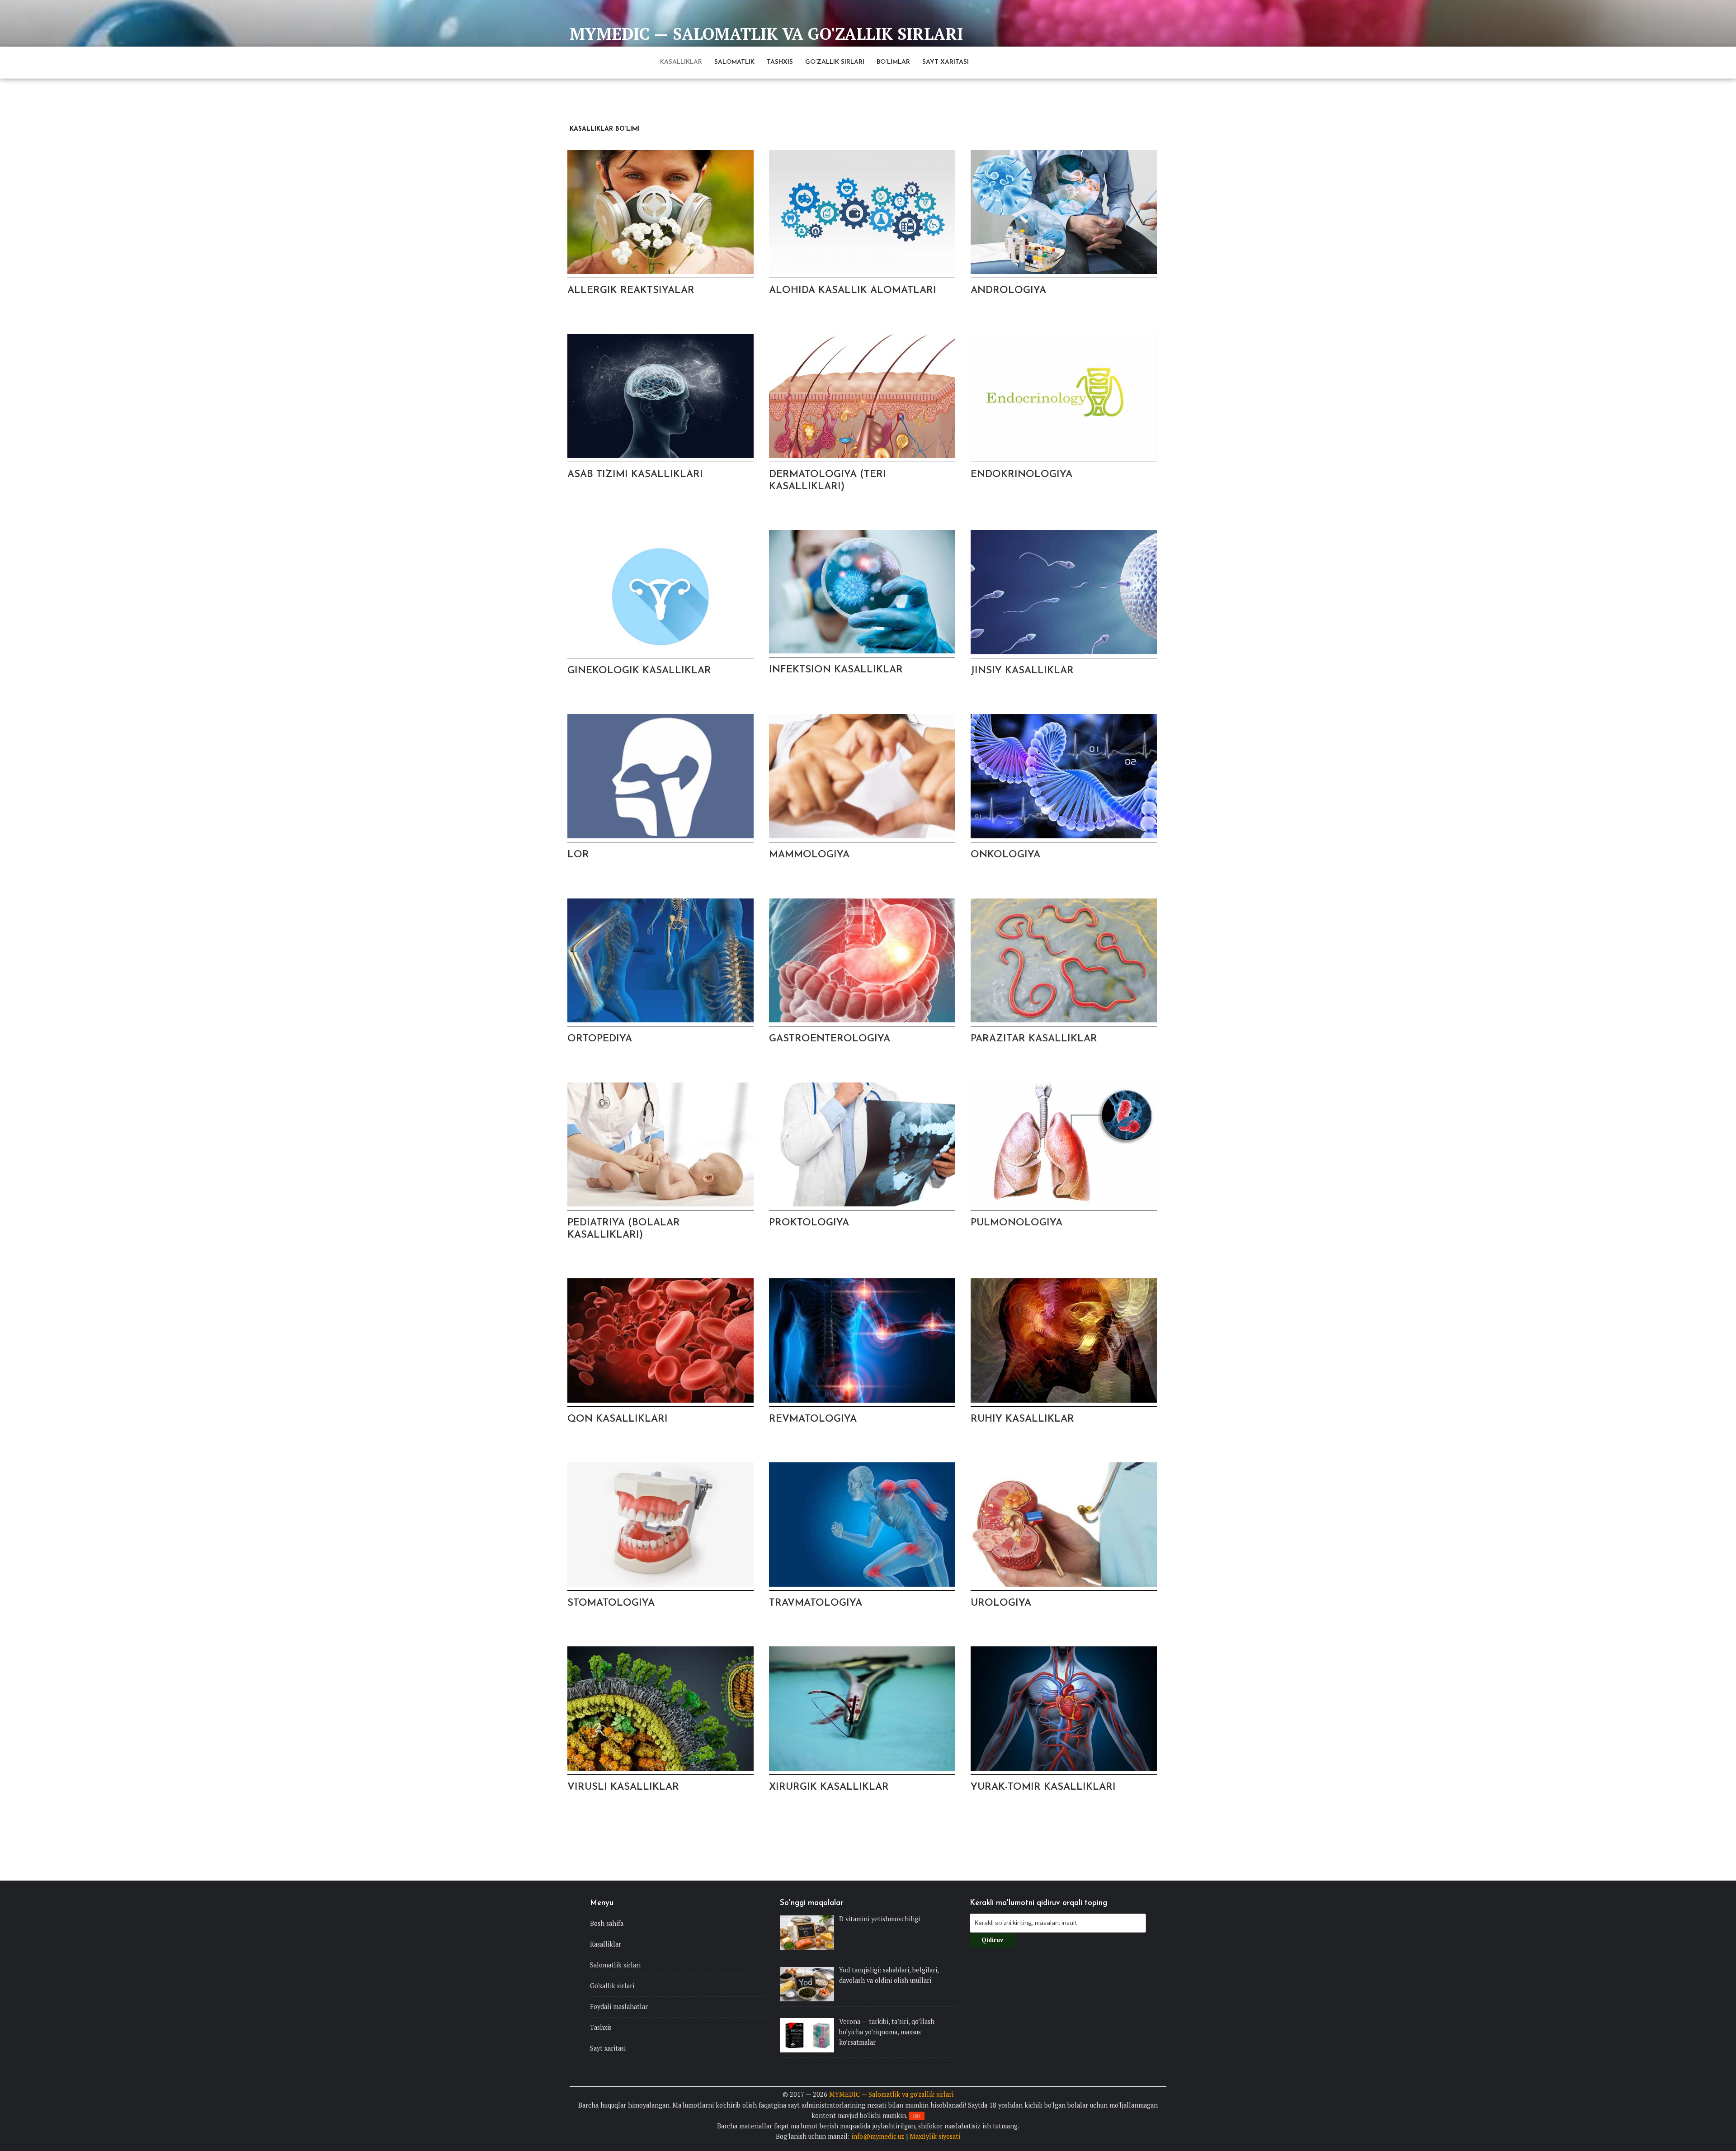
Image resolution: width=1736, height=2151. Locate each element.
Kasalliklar (681, 62)
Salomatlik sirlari (615, 1965)
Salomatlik (734, 62)
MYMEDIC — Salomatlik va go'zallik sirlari (766, 34)
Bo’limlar (893, 62)
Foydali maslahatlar (619, 2007)
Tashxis (780, 62)
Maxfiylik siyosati (935, 2136)
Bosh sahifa (607, 1923)
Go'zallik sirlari (612, 1986)
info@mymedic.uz (878, 2136)
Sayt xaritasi (946, 62)
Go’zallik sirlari (835, 62)
